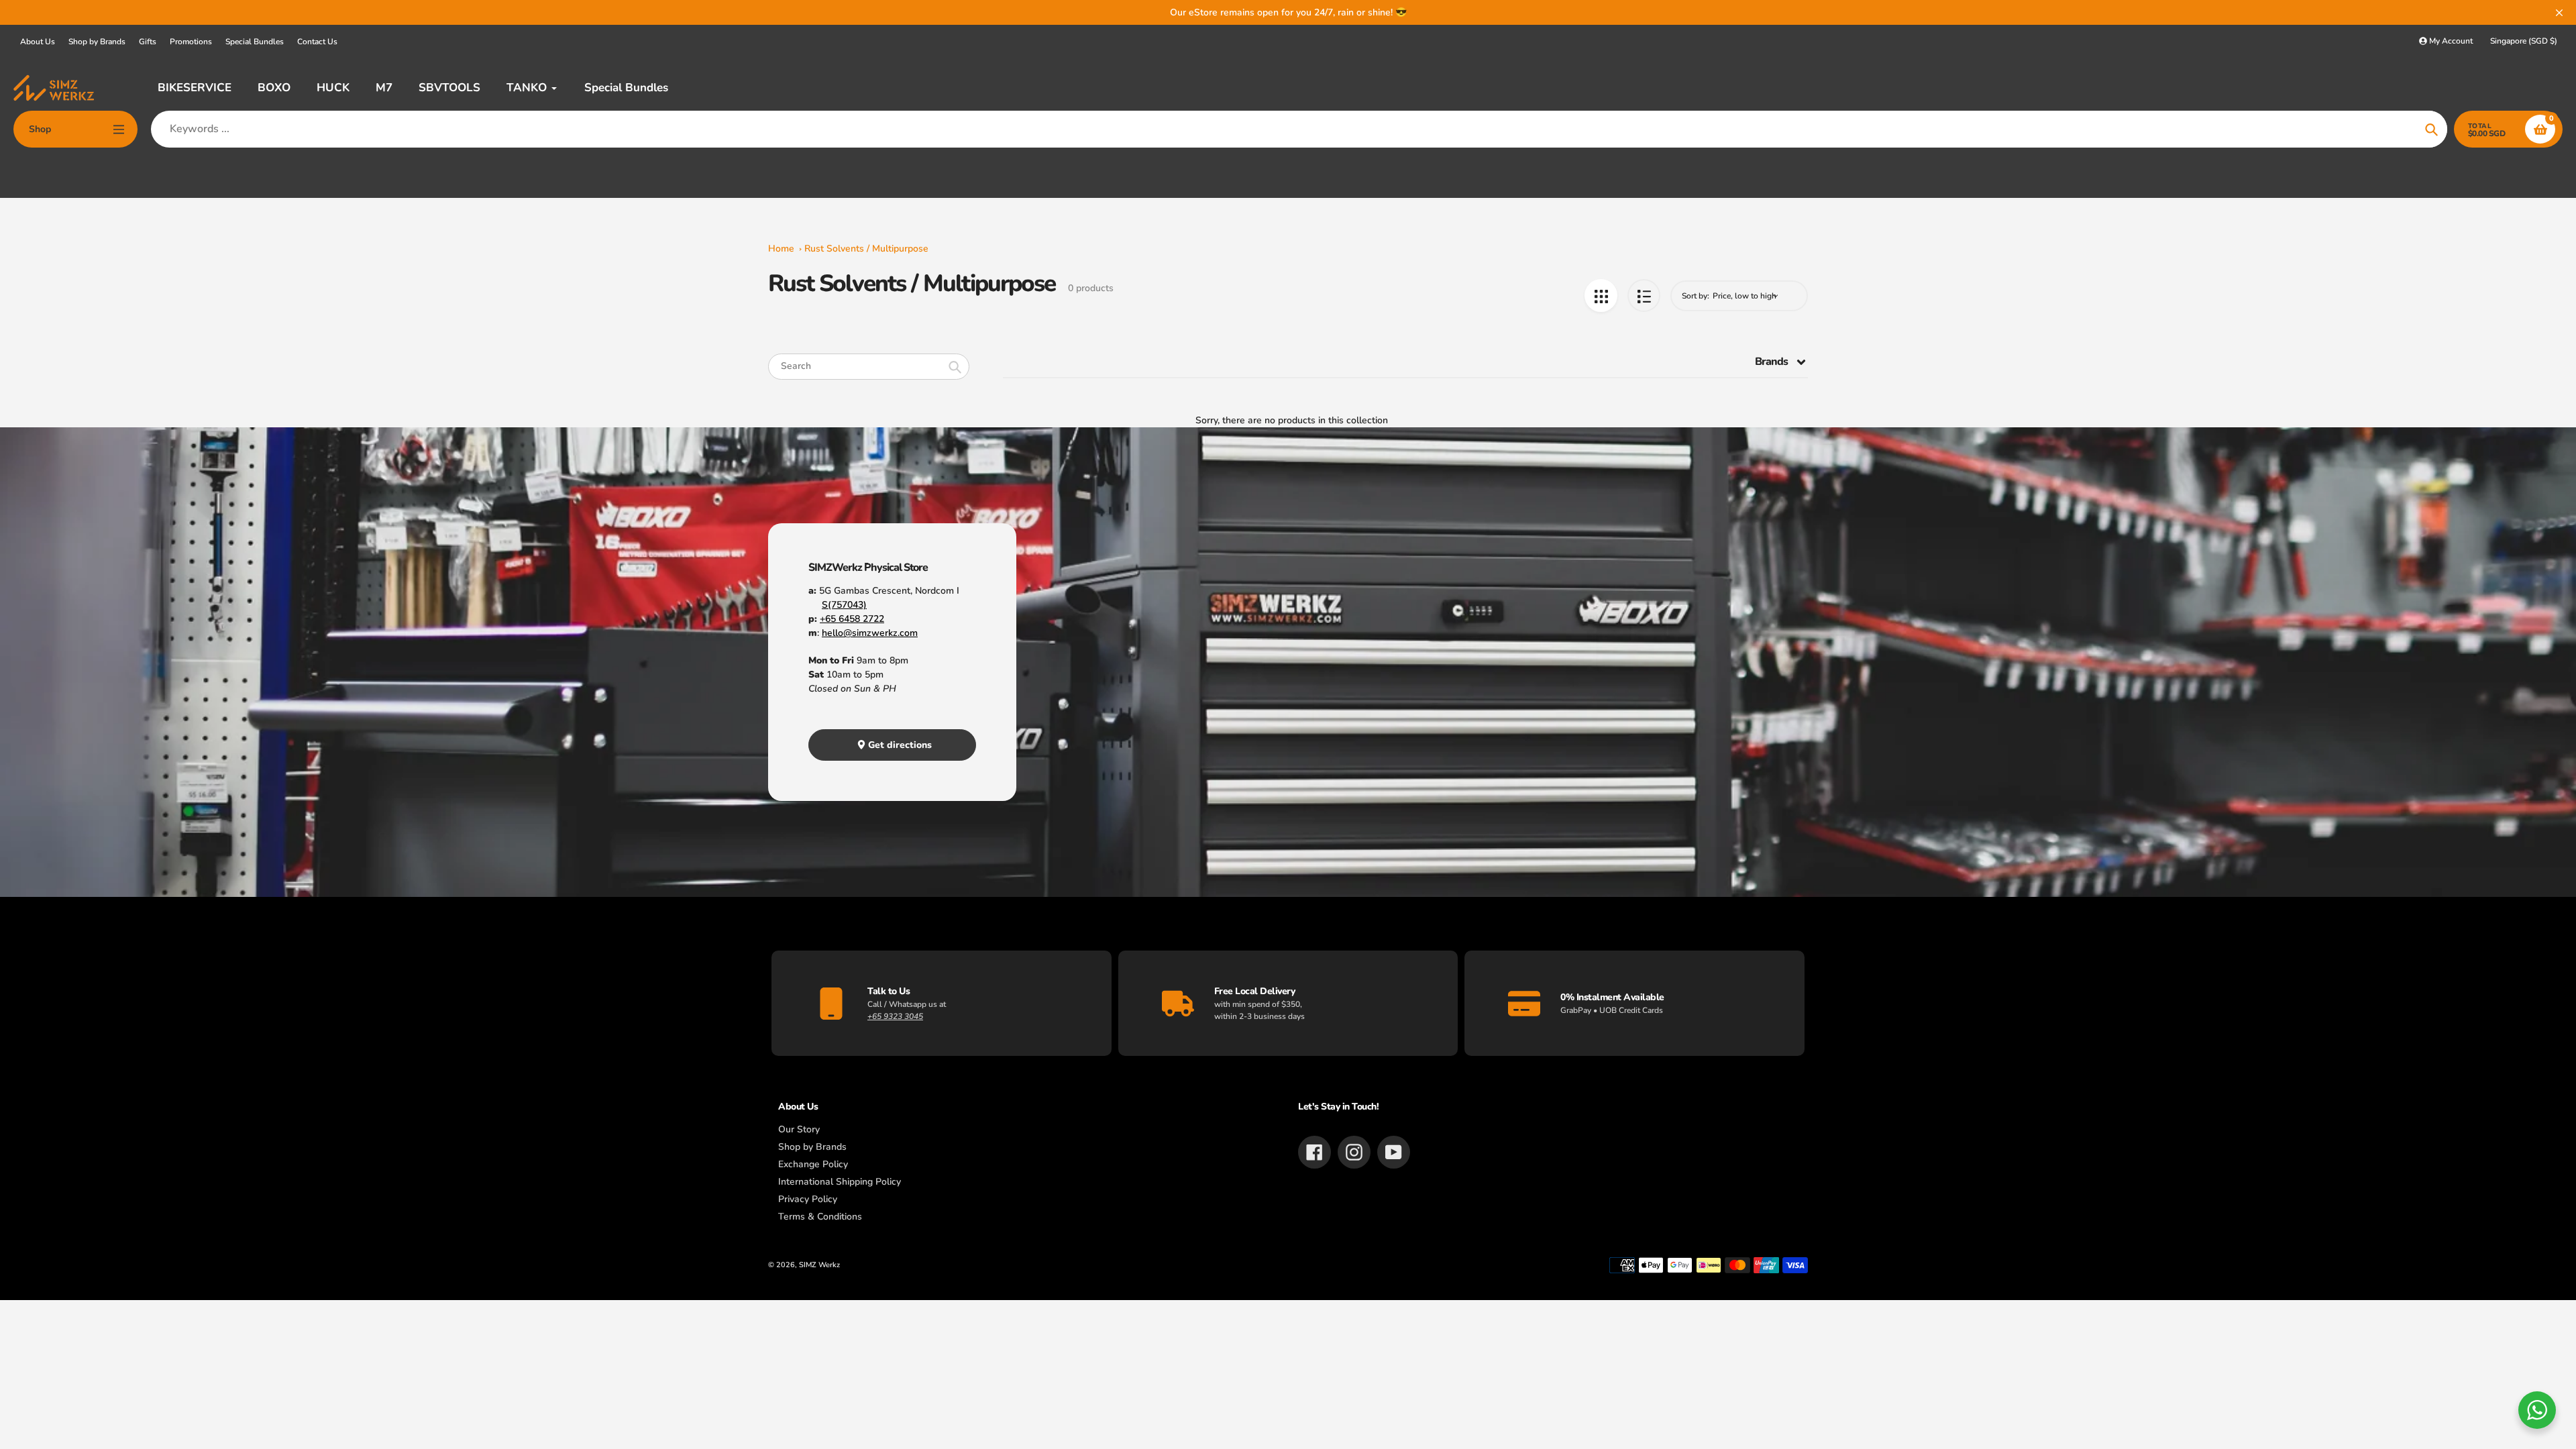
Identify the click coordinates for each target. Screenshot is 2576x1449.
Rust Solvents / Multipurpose (866, 249)
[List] (1644, 296)
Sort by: (1696, 296)
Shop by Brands (97, 42)
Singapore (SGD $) (2524, 41)
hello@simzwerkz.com (870, 633)
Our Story (799, 1129)
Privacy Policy (808, 1199)
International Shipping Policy (840, 1182)
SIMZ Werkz (819, 1265)
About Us (38, 42)
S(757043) (844, 605)
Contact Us (317, 42)
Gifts (148, 42)
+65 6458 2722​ (852, 619)
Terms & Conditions (820, 1217)
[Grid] (1601, 296)
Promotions (191, 42)
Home (781, 249)
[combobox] (869, 367)
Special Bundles (255, 42)
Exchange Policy (813, 1164)
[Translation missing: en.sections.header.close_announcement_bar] (2559, 13)
